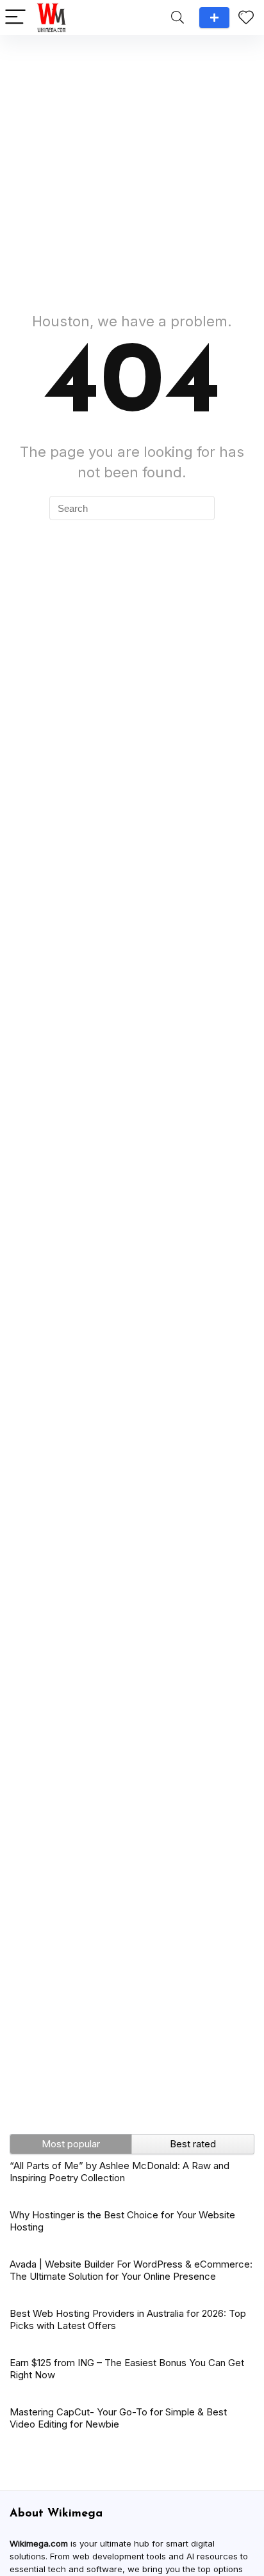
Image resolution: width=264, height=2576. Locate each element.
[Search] (177, 18)
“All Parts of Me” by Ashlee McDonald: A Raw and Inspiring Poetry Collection (120, 2172)
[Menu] (15, 18)
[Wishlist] (246, 18)
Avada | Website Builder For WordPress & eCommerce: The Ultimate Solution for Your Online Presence (131, 2270)
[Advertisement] (132, 167)
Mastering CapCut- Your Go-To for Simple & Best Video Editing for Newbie (118, 2418)
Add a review (214, 18)
